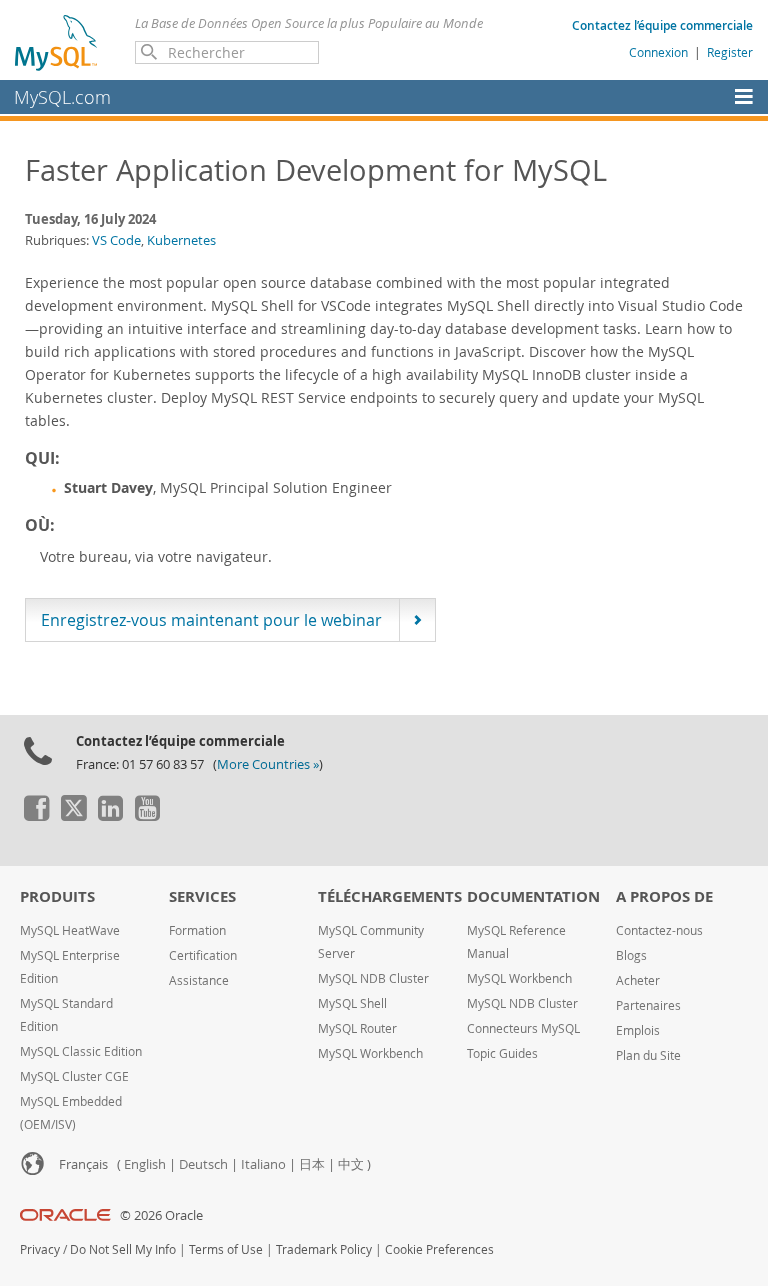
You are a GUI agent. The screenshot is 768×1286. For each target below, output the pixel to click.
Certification (203, 955)
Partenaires (648, 1005)
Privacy (40, 1249)
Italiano (263, 1164)
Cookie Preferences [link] (439, 1249)
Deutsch (203, 1164)
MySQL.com (62, 97)
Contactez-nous (659, 930)
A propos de (664, 896)
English (145, 1164)
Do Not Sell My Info (123, 1249)
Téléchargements (390, 896)
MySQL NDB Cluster (373, 978)
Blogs (631, 955)
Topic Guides (502, 1053)
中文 (351, 1164)
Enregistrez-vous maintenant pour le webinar (211, 620)
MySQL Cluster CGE (74, 1076)
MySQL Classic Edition (81, 1051)
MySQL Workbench (370, 1053)
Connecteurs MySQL (523, 1028)
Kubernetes (181, 240)
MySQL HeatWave (70, 930)
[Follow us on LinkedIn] (110, 816)
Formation (197, 930)
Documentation (533, 896)
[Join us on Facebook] (36, 816)
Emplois (638, 1030)
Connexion (658, 52)
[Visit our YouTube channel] (147, 816)
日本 (312, 1164)
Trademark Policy (324, 1249)
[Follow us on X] (73, 816)
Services (202, 896)
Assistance (199, 980)
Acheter (638, 980)
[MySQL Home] (57, 42)
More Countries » (268, 764)
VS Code (116, 240)
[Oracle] (65, 1215)
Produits (57, 896)
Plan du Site (648, 1055)
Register (730, 52)
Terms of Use (226, 1249)
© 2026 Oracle (161, 1215)
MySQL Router (357, 1028)
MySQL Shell (352, 1003)
